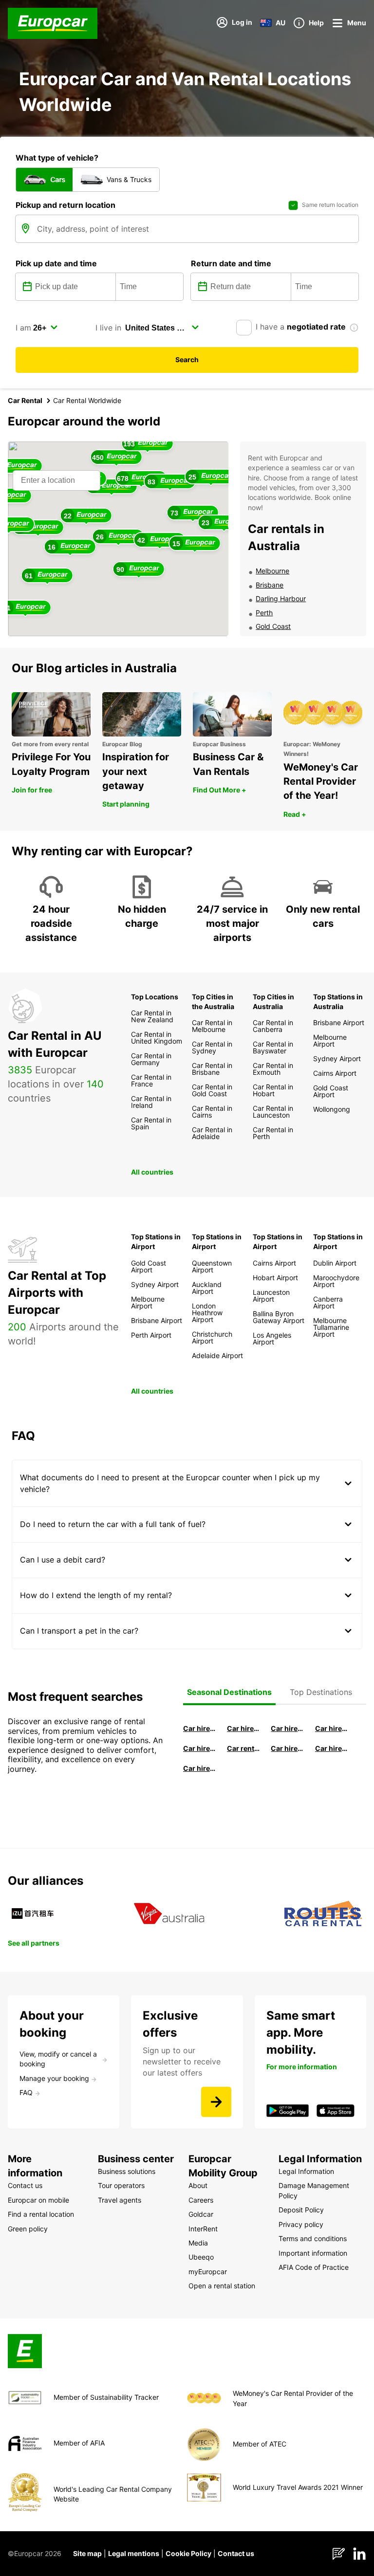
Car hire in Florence (287, 1728)
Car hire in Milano (200, 1728)
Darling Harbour (281, 598)
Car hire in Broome (200, 1748)
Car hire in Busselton (332, 1728)
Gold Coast (273, 626)
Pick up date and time (56, 263)
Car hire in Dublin (243, 1728)
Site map (87, 2553)
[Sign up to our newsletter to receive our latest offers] (216, 2102)
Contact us (236, 2553)
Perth (264, 613)
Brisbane (270, 585)
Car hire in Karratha (200, 1768)
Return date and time (231, 263)
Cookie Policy (188, 2553)
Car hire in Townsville (287, 1748)
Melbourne (272, 571)
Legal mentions (134, 2553)
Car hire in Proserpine (332, 1748)
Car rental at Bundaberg (243, 1748)
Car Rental (25, 400)
